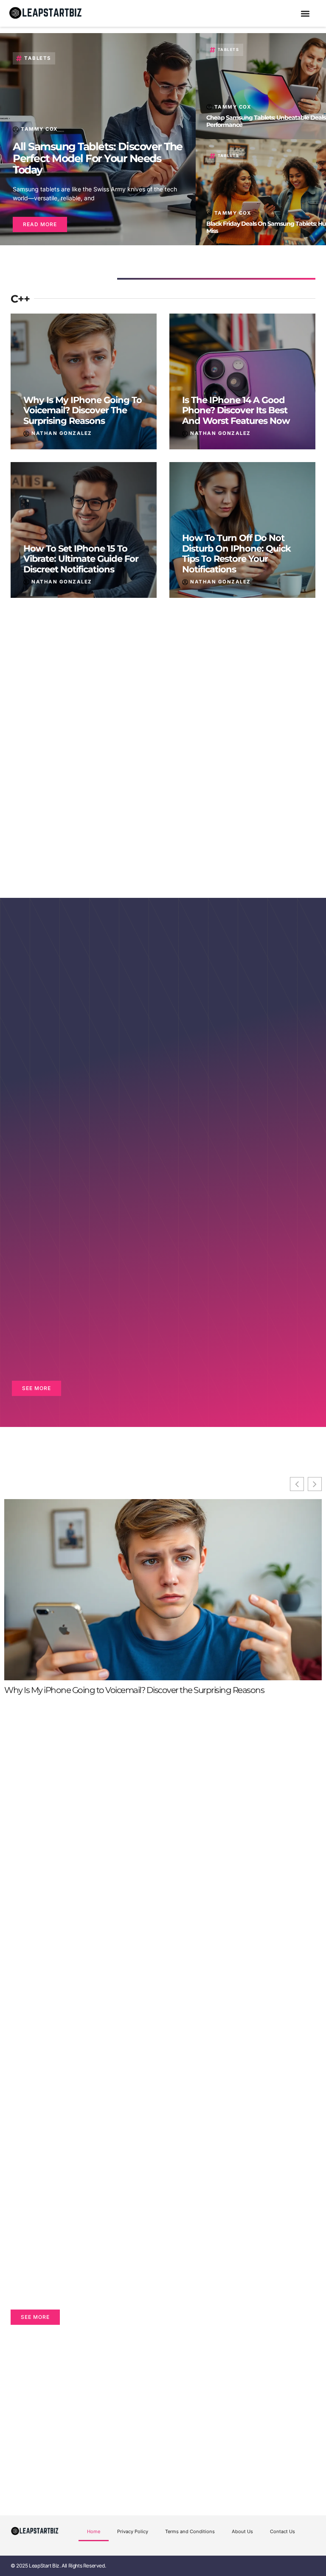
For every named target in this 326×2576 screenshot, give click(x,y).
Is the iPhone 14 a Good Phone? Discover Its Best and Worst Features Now (236, 410)
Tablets (38, 58)
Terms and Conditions (190, 2531)
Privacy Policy (133, 2531)
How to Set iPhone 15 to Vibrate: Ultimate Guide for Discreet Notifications (81, 559)
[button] (305, 13)
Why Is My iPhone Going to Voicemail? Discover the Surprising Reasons (83, 410)
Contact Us (282, 2531)
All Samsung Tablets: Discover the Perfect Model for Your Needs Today (98, 158)
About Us (242, 2531)
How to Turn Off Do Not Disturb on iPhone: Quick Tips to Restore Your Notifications (236, 554)
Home (94, 2531)
